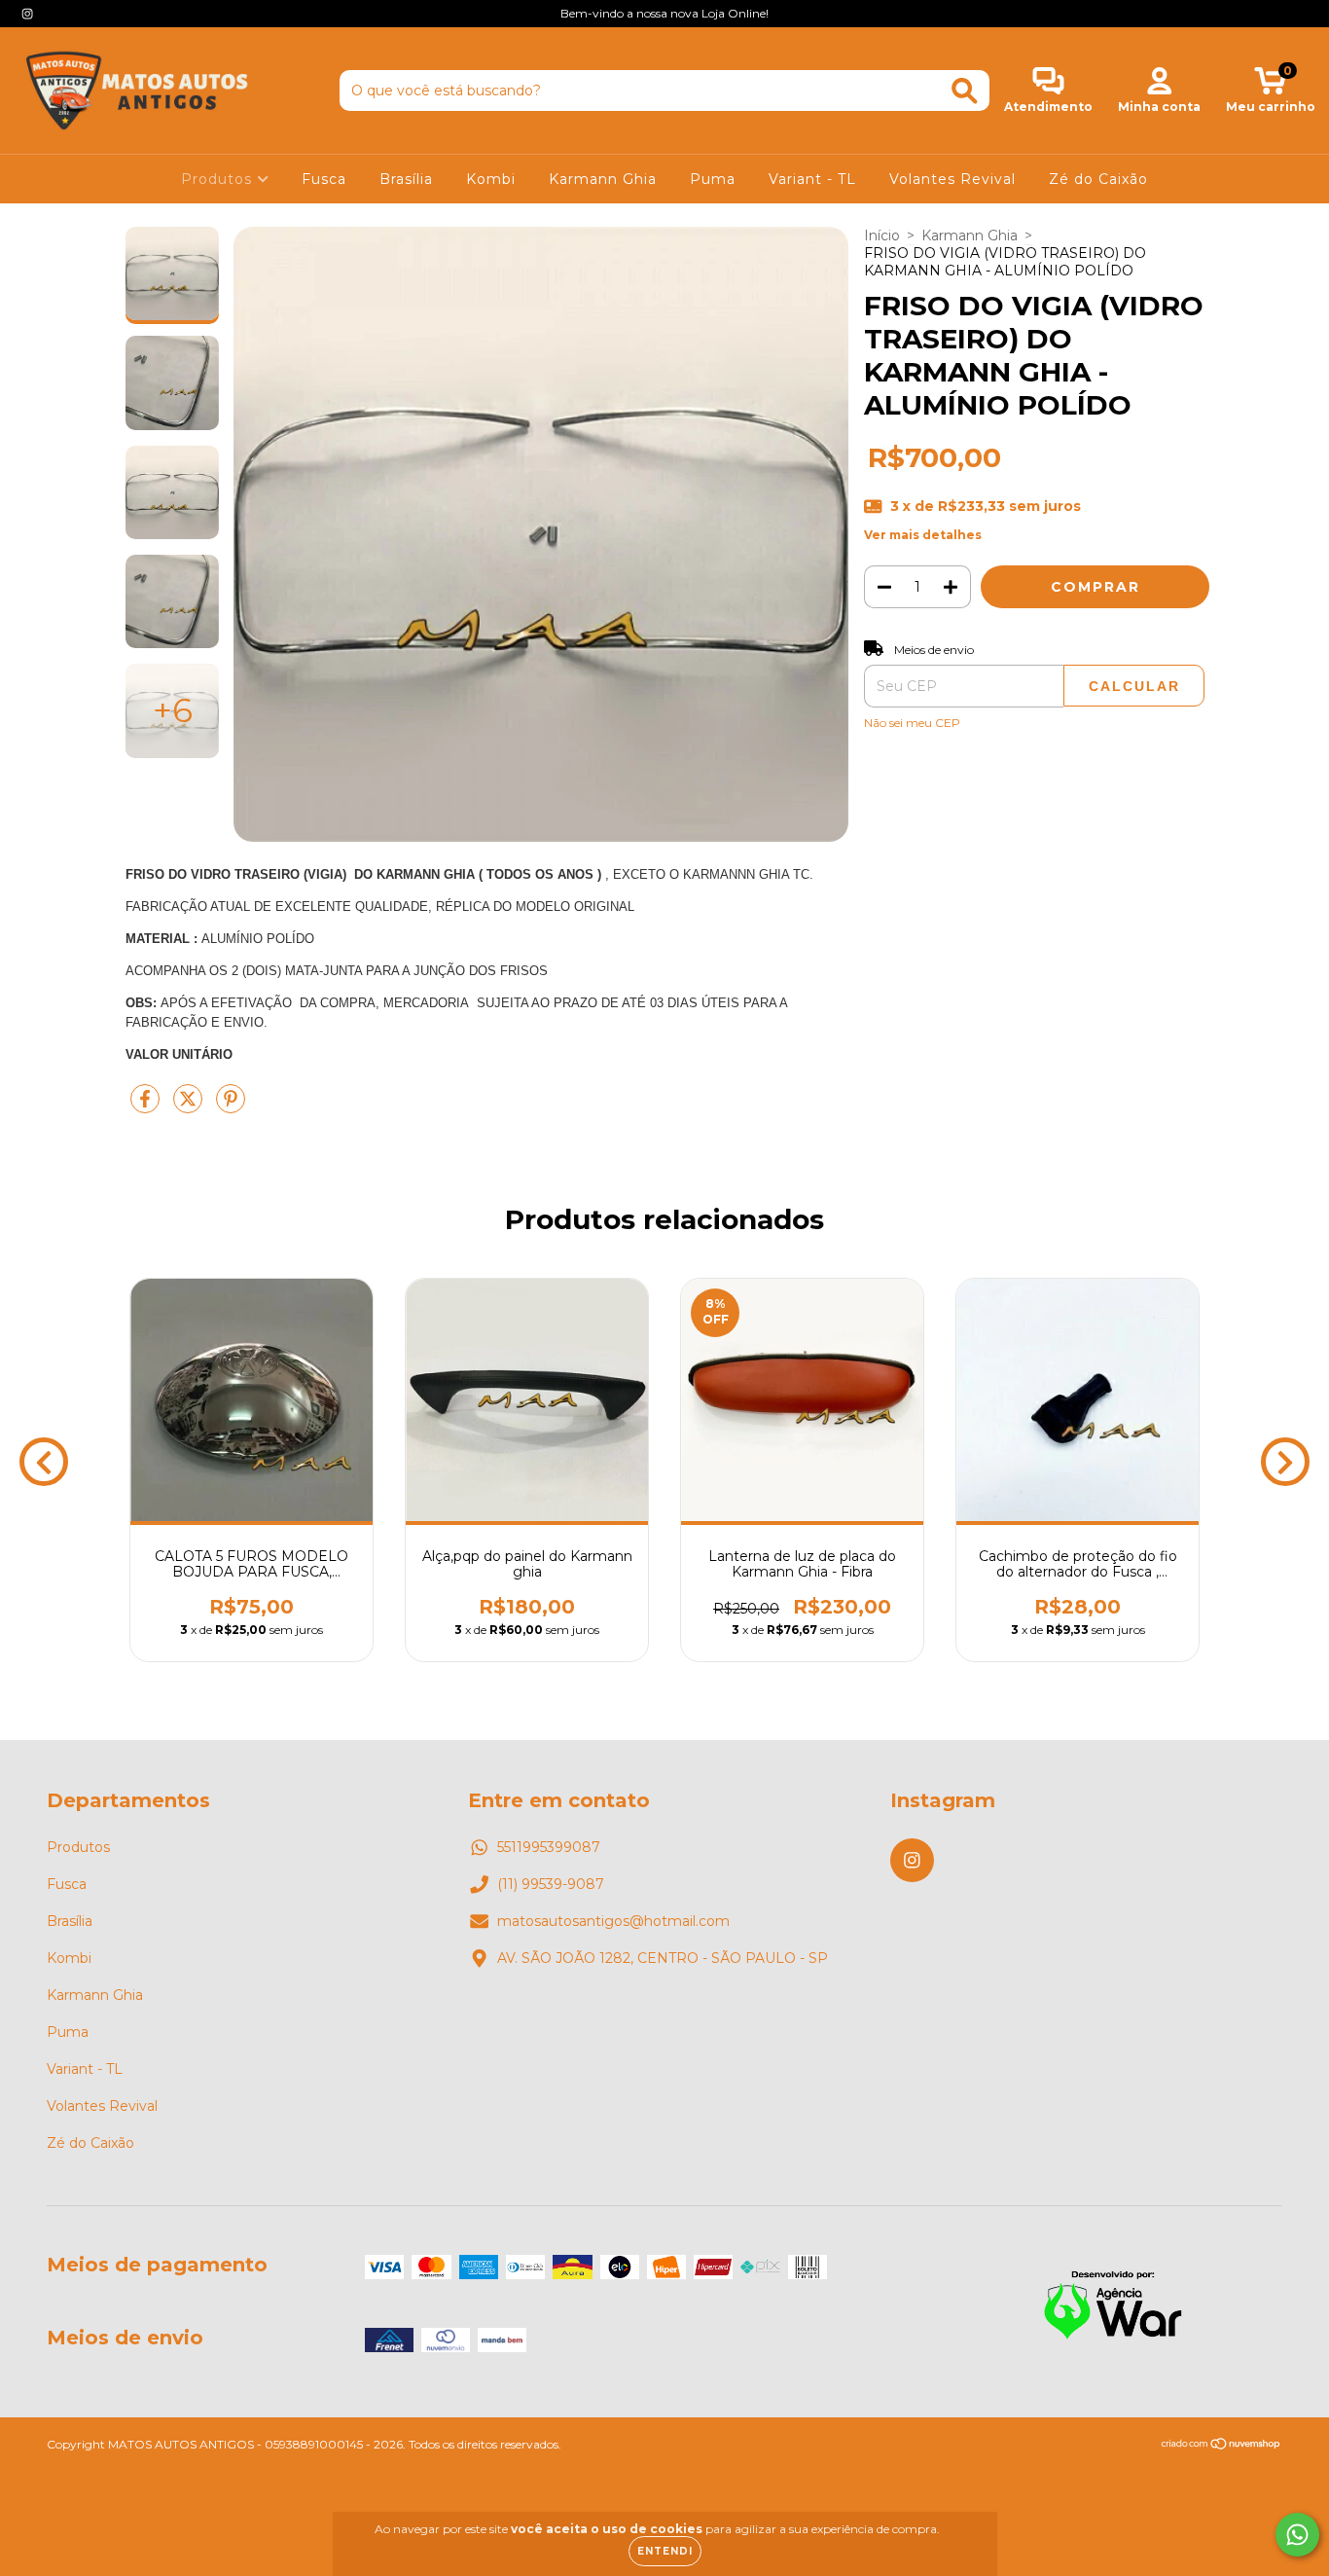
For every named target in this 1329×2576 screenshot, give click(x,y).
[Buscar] (965, 91)
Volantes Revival (952, 179)
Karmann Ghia (603, 179)
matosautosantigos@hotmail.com (613, 1921)
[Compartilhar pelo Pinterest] (231, 1107)
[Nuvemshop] (1221, 2446)
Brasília (406, 179)
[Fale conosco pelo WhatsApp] (1297, 2535)
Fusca (324, 179)
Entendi (665, 2551)
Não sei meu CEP (912, 723)
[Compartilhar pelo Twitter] (190, 1107)
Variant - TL (812, 179)
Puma (713, 179)
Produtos (219, 179)
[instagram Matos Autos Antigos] (27, 14)
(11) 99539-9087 (551, 1884)
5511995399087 (549, 1847)
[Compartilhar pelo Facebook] (147, 1107)
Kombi (491, 179)
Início (882, 236)
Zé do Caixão (1098, 179)
